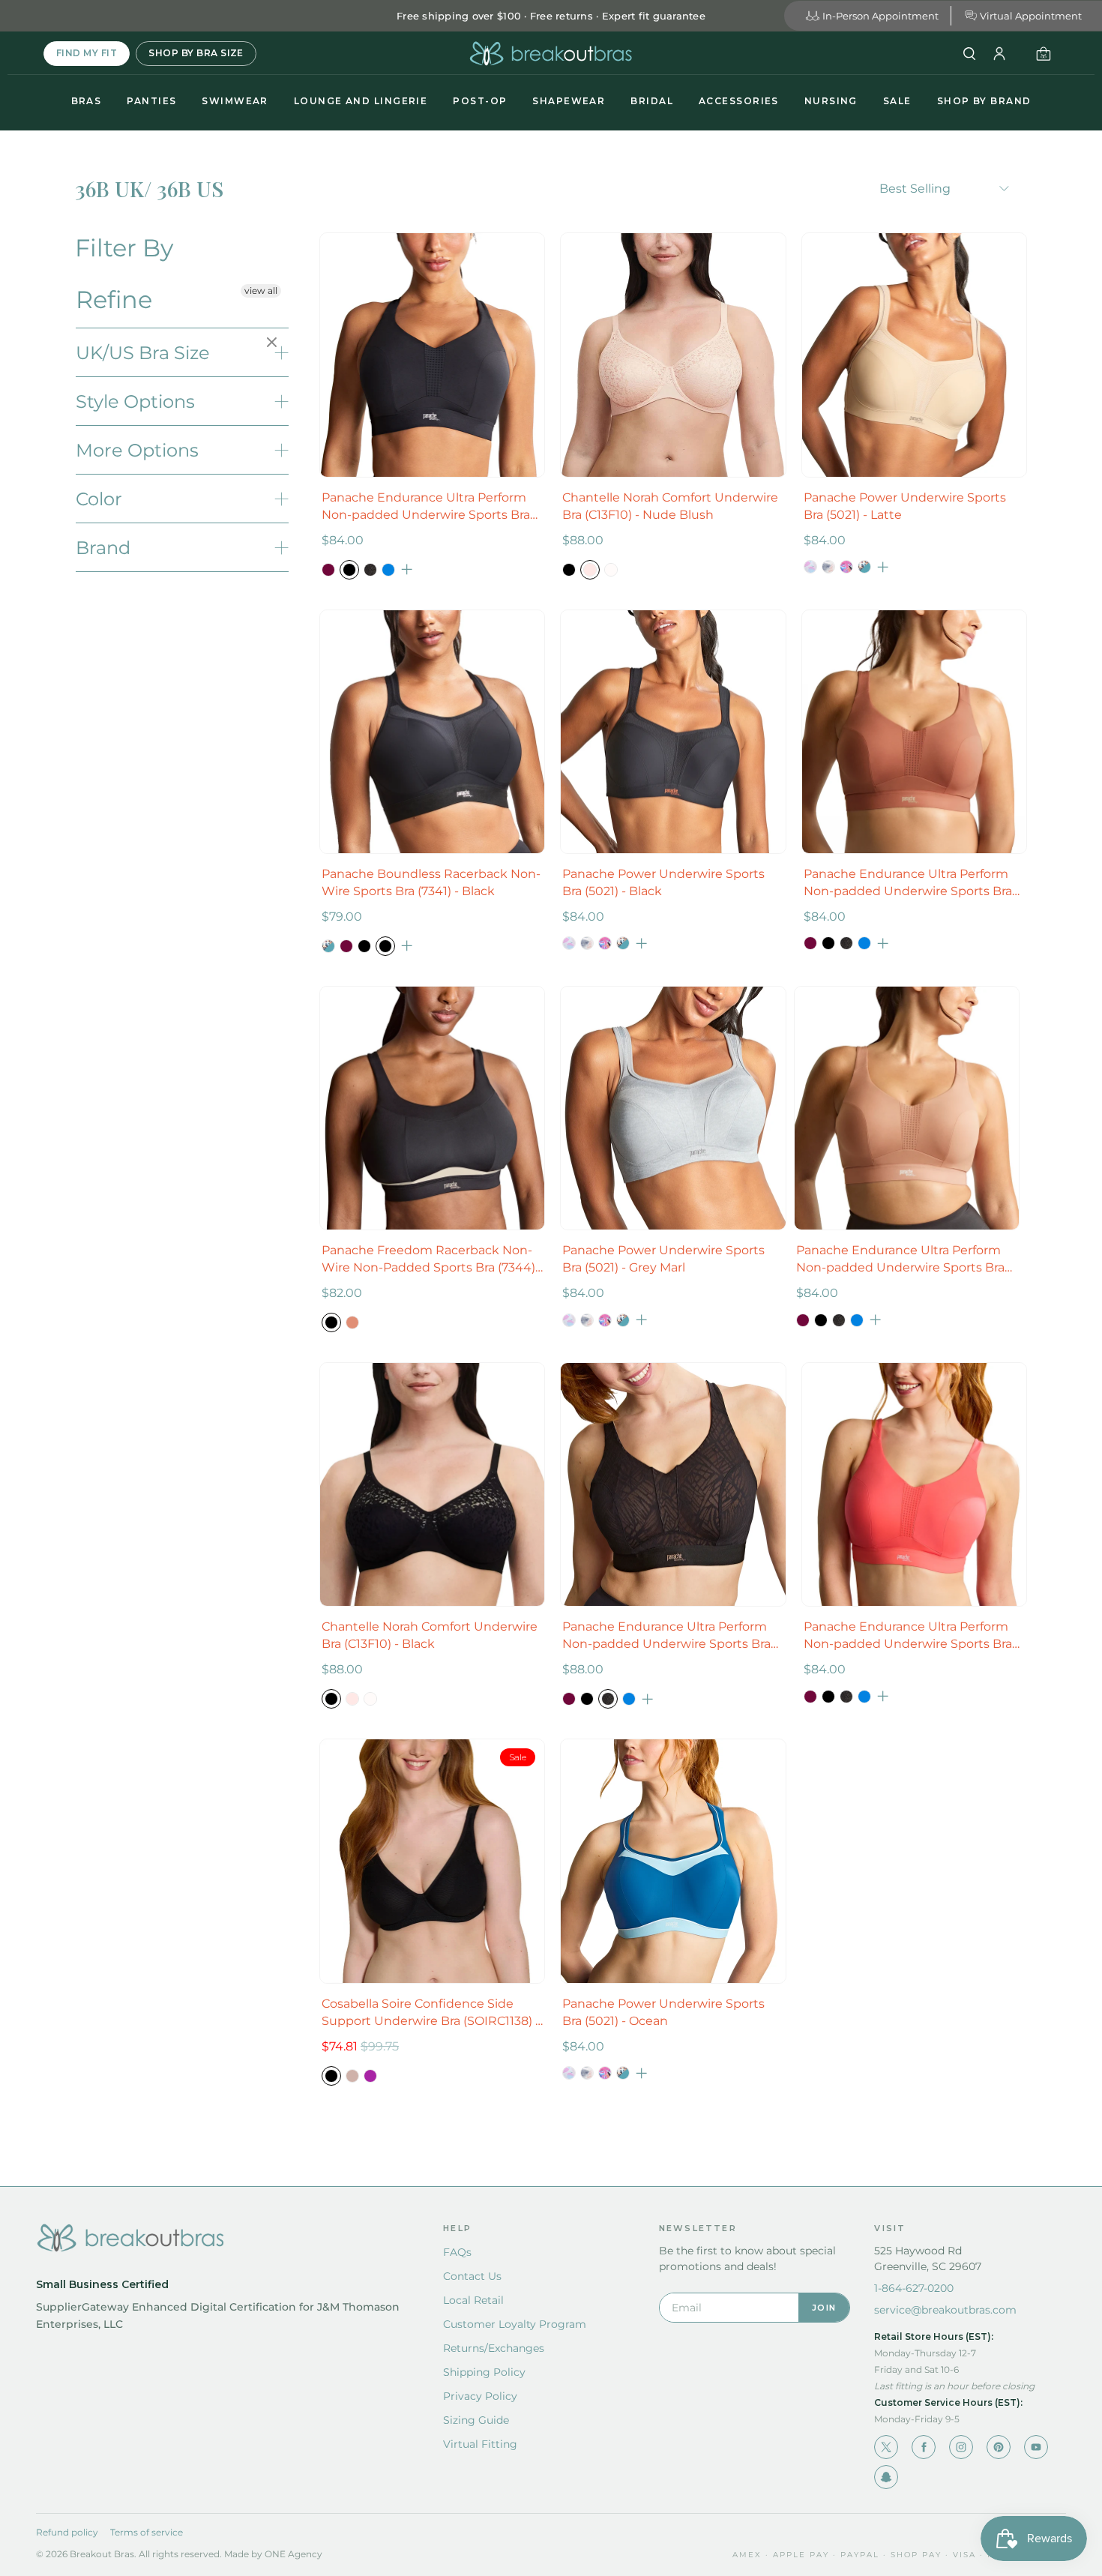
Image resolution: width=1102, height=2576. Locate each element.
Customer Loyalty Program (515, 2324)
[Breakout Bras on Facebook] (924, 2447)
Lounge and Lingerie (361, 101)
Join (824, 2308)
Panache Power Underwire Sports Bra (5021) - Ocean (663, 2012)
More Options (137, 450)
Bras (87, 101)
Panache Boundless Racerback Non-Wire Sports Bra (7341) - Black (431, 882)
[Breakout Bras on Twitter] (886, 2447)
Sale (897, 101)
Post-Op (480, 101)
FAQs (457, 2252)
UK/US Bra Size (143, 353)
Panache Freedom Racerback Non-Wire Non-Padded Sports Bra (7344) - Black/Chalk (432, 1260)
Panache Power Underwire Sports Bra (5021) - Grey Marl (663, 1259)
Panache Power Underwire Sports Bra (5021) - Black (663, 882)
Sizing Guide (476, 2420)
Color (99, 499)
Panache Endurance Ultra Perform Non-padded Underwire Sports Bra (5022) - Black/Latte (666, 1636)
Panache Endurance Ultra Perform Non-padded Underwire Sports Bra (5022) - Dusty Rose (900, 1260)
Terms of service (147, 2532)
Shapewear (569, 101)
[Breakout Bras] (551, 54)
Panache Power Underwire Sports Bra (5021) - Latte (905, 506)
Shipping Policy (484, 2372)
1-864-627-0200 (914, 2288)
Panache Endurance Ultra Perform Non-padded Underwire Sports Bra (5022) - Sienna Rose (908, 883)
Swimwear (235, 101)
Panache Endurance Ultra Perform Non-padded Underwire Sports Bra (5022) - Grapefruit (908, 1636)
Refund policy (67, 2532)
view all (261, 291)
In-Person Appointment (880, 16)
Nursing (831, 101)
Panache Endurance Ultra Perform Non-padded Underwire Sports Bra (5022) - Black (426, 507)
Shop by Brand (984, 101)
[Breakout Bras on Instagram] (961, 2447)
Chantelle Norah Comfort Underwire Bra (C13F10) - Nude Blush (670, 506)
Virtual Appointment (1031, 16)
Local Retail (473, 2300)
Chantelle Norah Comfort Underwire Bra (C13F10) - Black (430, 1635)
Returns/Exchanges (494, 2348)
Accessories (739, 101)
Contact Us (472, 2276)
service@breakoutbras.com (945, 2310)
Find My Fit (87, 53)
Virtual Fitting (480, 2444)
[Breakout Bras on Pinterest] (999, 2447)
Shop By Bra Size (196, 53)
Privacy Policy (480, 2396)
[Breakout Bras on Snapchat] (886, 2477)
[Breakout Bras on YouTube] (1036, 2447)
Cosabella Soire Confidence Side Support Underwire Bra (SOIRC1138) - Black (431, 2013)
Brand (103, 548)
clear (274, 343)
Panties (151, 101)
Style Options (135, 401)
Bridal (652, 101)
